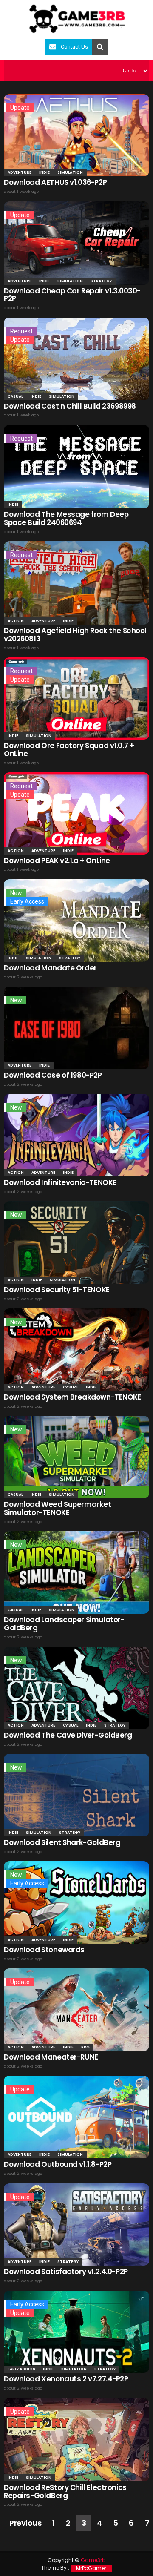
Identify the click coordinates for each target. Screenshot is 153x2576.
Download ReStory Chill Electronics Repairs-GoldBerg (65, 2491)
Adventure (20, 172)
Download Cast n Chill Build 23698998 (70, 406)
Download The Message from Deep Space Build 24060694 (66, 518)
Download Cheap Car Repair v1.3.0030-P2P (72, 295)
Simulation (70, 172)
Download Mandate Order (50, 968)
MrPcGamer (91, 2568)
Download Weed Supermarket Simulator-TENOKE (58, 1508)
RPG (85, 2047)
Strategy (101, 281)
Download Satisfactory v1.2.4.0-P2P (66, 2272)
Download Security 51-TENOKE (57, 1290)
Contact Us (74, 47)
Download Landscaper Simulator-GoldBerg (64, 1624)
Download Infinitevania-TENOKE (60, 1182)
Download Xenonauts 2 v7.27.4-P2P (66, 2379)
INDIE (44, 172)
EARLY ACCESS (21, 2369)
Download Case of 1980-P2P (53, 1075)
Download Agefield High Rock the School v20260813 (75, 635)
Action (16, 621)
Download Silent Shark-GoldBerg (62, 1842)
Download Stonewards (44, 1950)
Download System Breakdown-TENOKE (73, 1397)
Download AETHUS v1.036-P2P (55, 182)
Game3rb (93, 2560)
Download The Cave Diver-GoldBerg (68, 1735)
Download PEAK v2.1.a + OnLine (57, 861)
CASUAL (15, 396)
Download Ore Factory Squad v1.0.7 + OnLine (69, 750)
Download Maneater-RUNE (51, 2057)
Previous (25, 2523)
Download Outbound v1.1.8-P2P (58, 2164)
